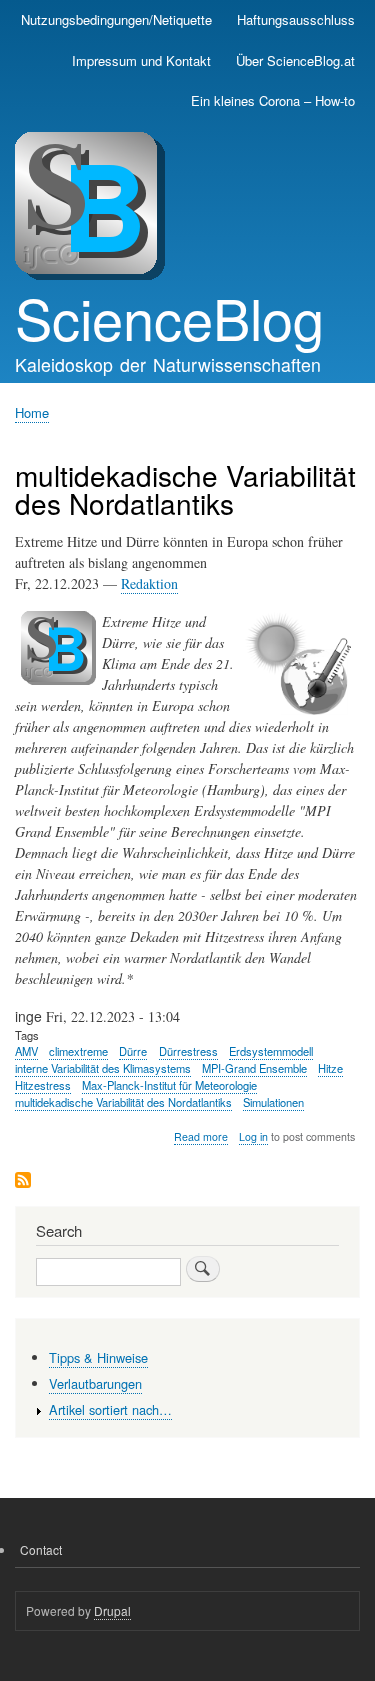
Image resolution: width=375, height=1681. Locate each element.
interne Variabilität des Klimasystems (103, 1068)
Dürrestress (188, 1051)
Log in (253, 1136)
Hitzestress (43, 1085)
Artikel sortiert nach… (110, 1409)
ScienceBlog (169, 317)
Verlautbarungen (95, 1383)
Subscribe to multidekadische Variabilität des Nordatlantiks (23, 1181)
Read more (201, 1137)
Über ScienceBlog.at (295, 60)
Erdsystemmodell (271, 1051)
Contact (41, 1549)
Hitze (330, 1068)
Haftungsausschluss (296, 19)
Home (32, 412)
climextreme (78, 1051)
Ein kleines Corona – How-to (273, 100)
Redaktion (149, 583)
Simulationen (273, 1102)
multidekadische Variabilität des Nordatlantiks (123, 1102)
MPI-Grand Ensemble (254, 1068)
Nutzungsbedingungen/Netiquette (116, 19)
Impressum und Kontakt (141, 60)
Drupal (112, 1610)
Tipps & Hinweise (98, 1357)
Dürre (133, 1051)
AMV (26, 1051)
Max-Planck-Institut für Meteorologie (169, 1085)
